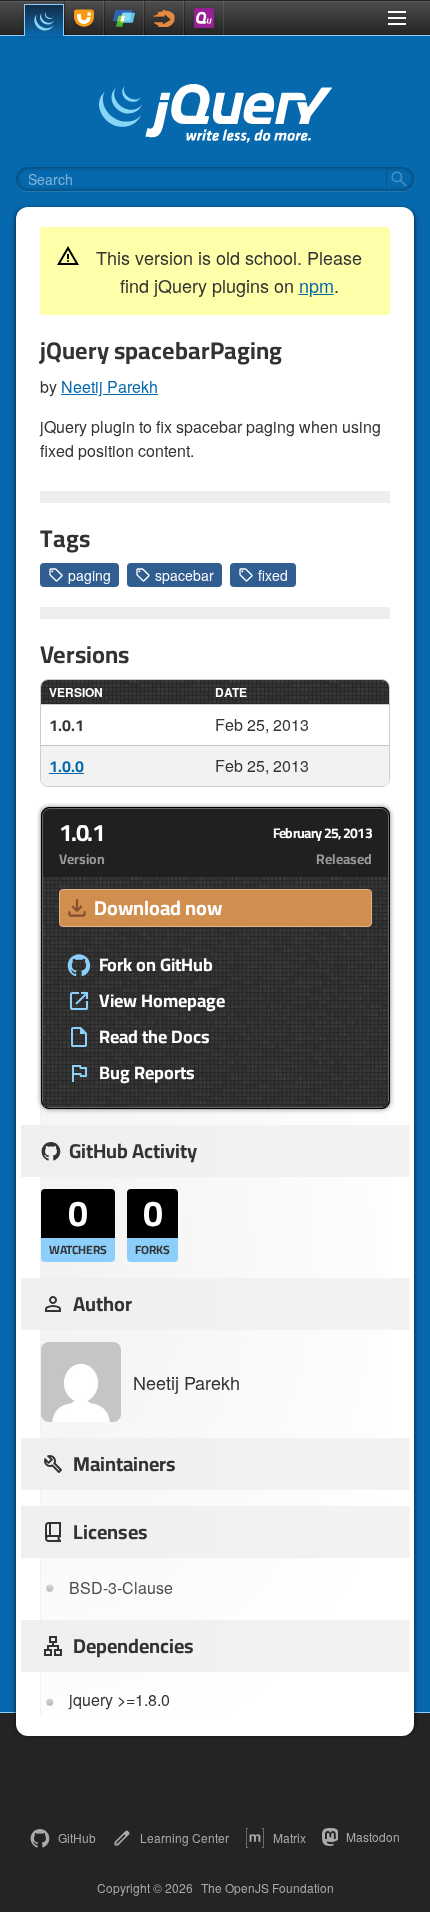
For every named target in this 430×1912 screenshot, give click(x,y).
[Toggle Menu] (397, 18)
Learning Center (184, 1837)
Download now (158, 907)
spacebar (184, 575)
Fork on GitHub (156, 965)
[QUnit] (204, 18)
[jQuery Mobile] (124, 18)
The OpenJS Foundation (267, 1888)
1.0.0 (66, 766)
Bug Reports (147, 1073)
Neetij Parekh (109, 386)
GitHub (77, 1837)
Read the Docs (154, 1037)
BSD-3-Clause (121, 1587)
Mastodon (373, 1836)
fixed (273, 575)
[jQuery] (44, 20)
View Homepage (162, 1001)
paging (89, 575)
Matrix (289, 1837)
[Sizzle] (164, 18)
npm (316, 285)
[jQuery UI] (84, 18)
